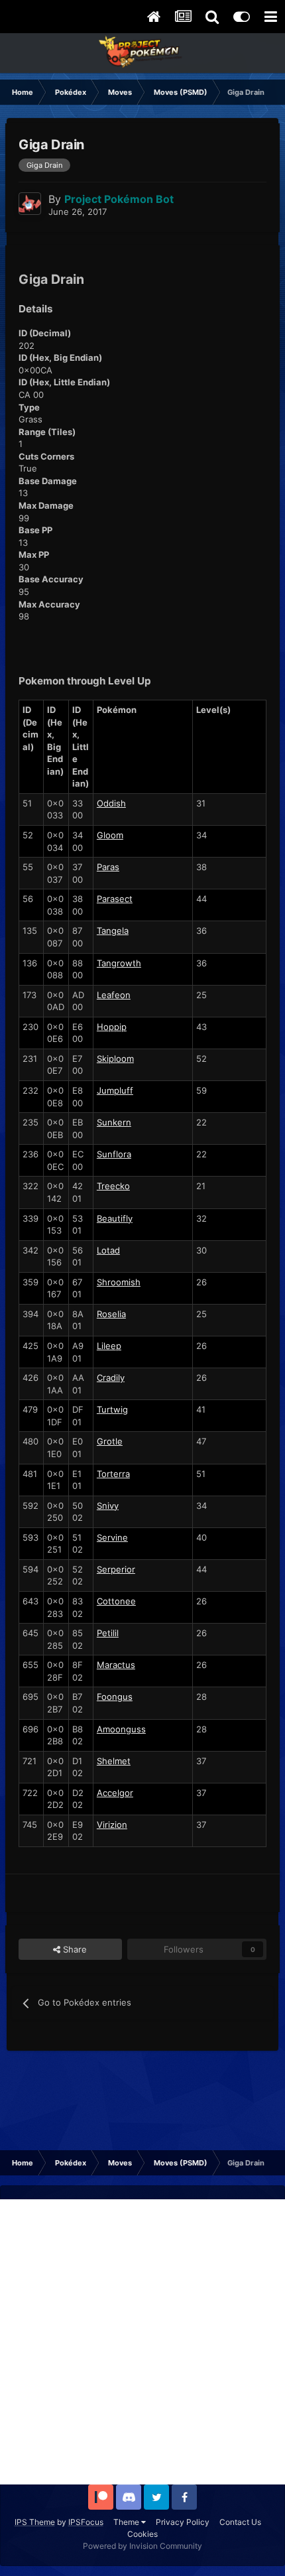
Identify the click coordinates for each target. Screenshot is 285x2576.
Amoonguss (121, 1729)
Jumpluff (115, 1090)
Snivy (108, 1506)
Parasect (115, 899)
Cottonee (116, 1601)
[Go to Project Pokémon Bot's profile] (30, 204)
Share (74, 1949)
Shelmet (114, 1761)
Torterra (113, 1474)
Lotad (108, 1250)
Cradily (111, 1378)
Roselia (111, 1314)
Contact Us (240, 2522)
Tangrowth (119, 963)
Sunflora (114, 1154)
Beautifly (115, 1218)
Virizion (112, 1825)
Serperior (116, 1569)
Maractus (116, 1665)
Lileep (109, 1346)
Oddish (111, 803)
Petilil (108, 1633)
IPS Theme (35, 2522)
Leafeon (114, 995)
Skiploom (115, 1059)
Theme (127, 2522)
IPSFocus (86, 2522)
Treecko (113, 1186)
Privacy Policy (183, 2522)
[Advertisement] (142, 2342)
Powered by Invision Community (142, 2546)
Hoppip (112, 1027)
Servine (112, 1537)
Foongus (115, 1697)
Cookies (142, 2534)
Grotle (110, 1441)
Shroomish (119, 1282)
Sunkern (114, 1122)
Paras (108, 867)
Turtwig (112, 1409)
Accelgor (115, 1793)
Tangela (113, 931)
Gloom (110, 835)
